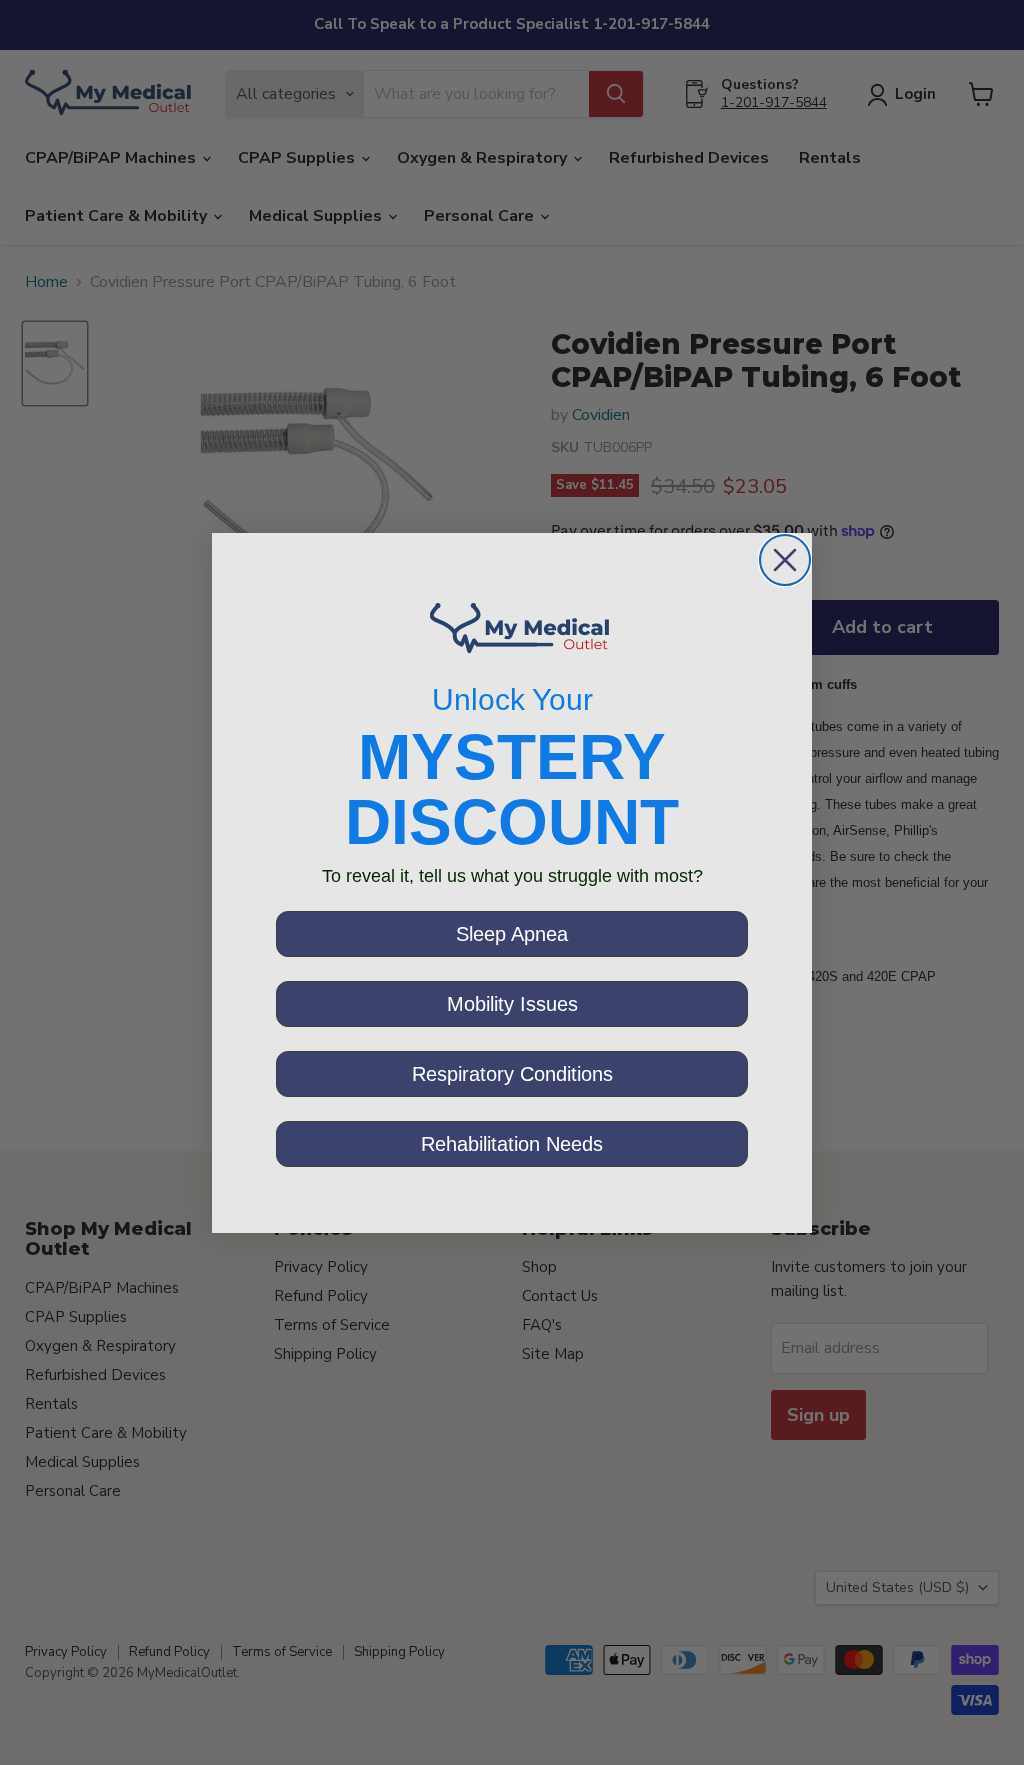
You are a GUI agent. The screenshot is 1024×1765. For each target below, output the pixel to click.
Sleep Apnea (512, 934)
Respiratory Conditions (512, 1074)
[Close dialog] (785, 560)
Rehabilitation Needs (512, 1144)
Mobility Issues (512, 1004)
